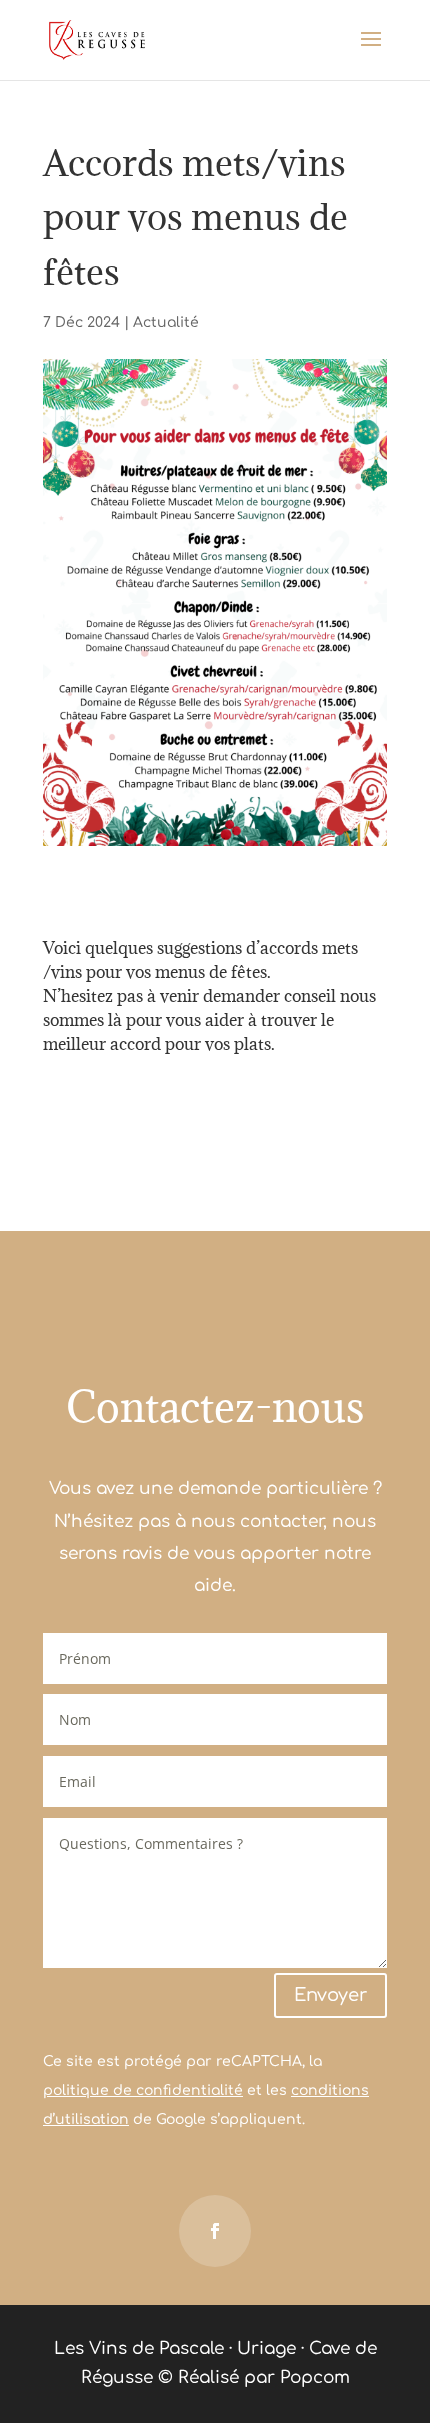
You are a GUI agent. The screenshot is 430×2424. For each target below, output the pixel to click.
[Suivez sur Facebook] (215, 2231)
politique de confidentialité (143, 2090)
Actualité (166, 322)
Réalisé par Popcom (264, 2377)
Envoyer (330, 1995)
